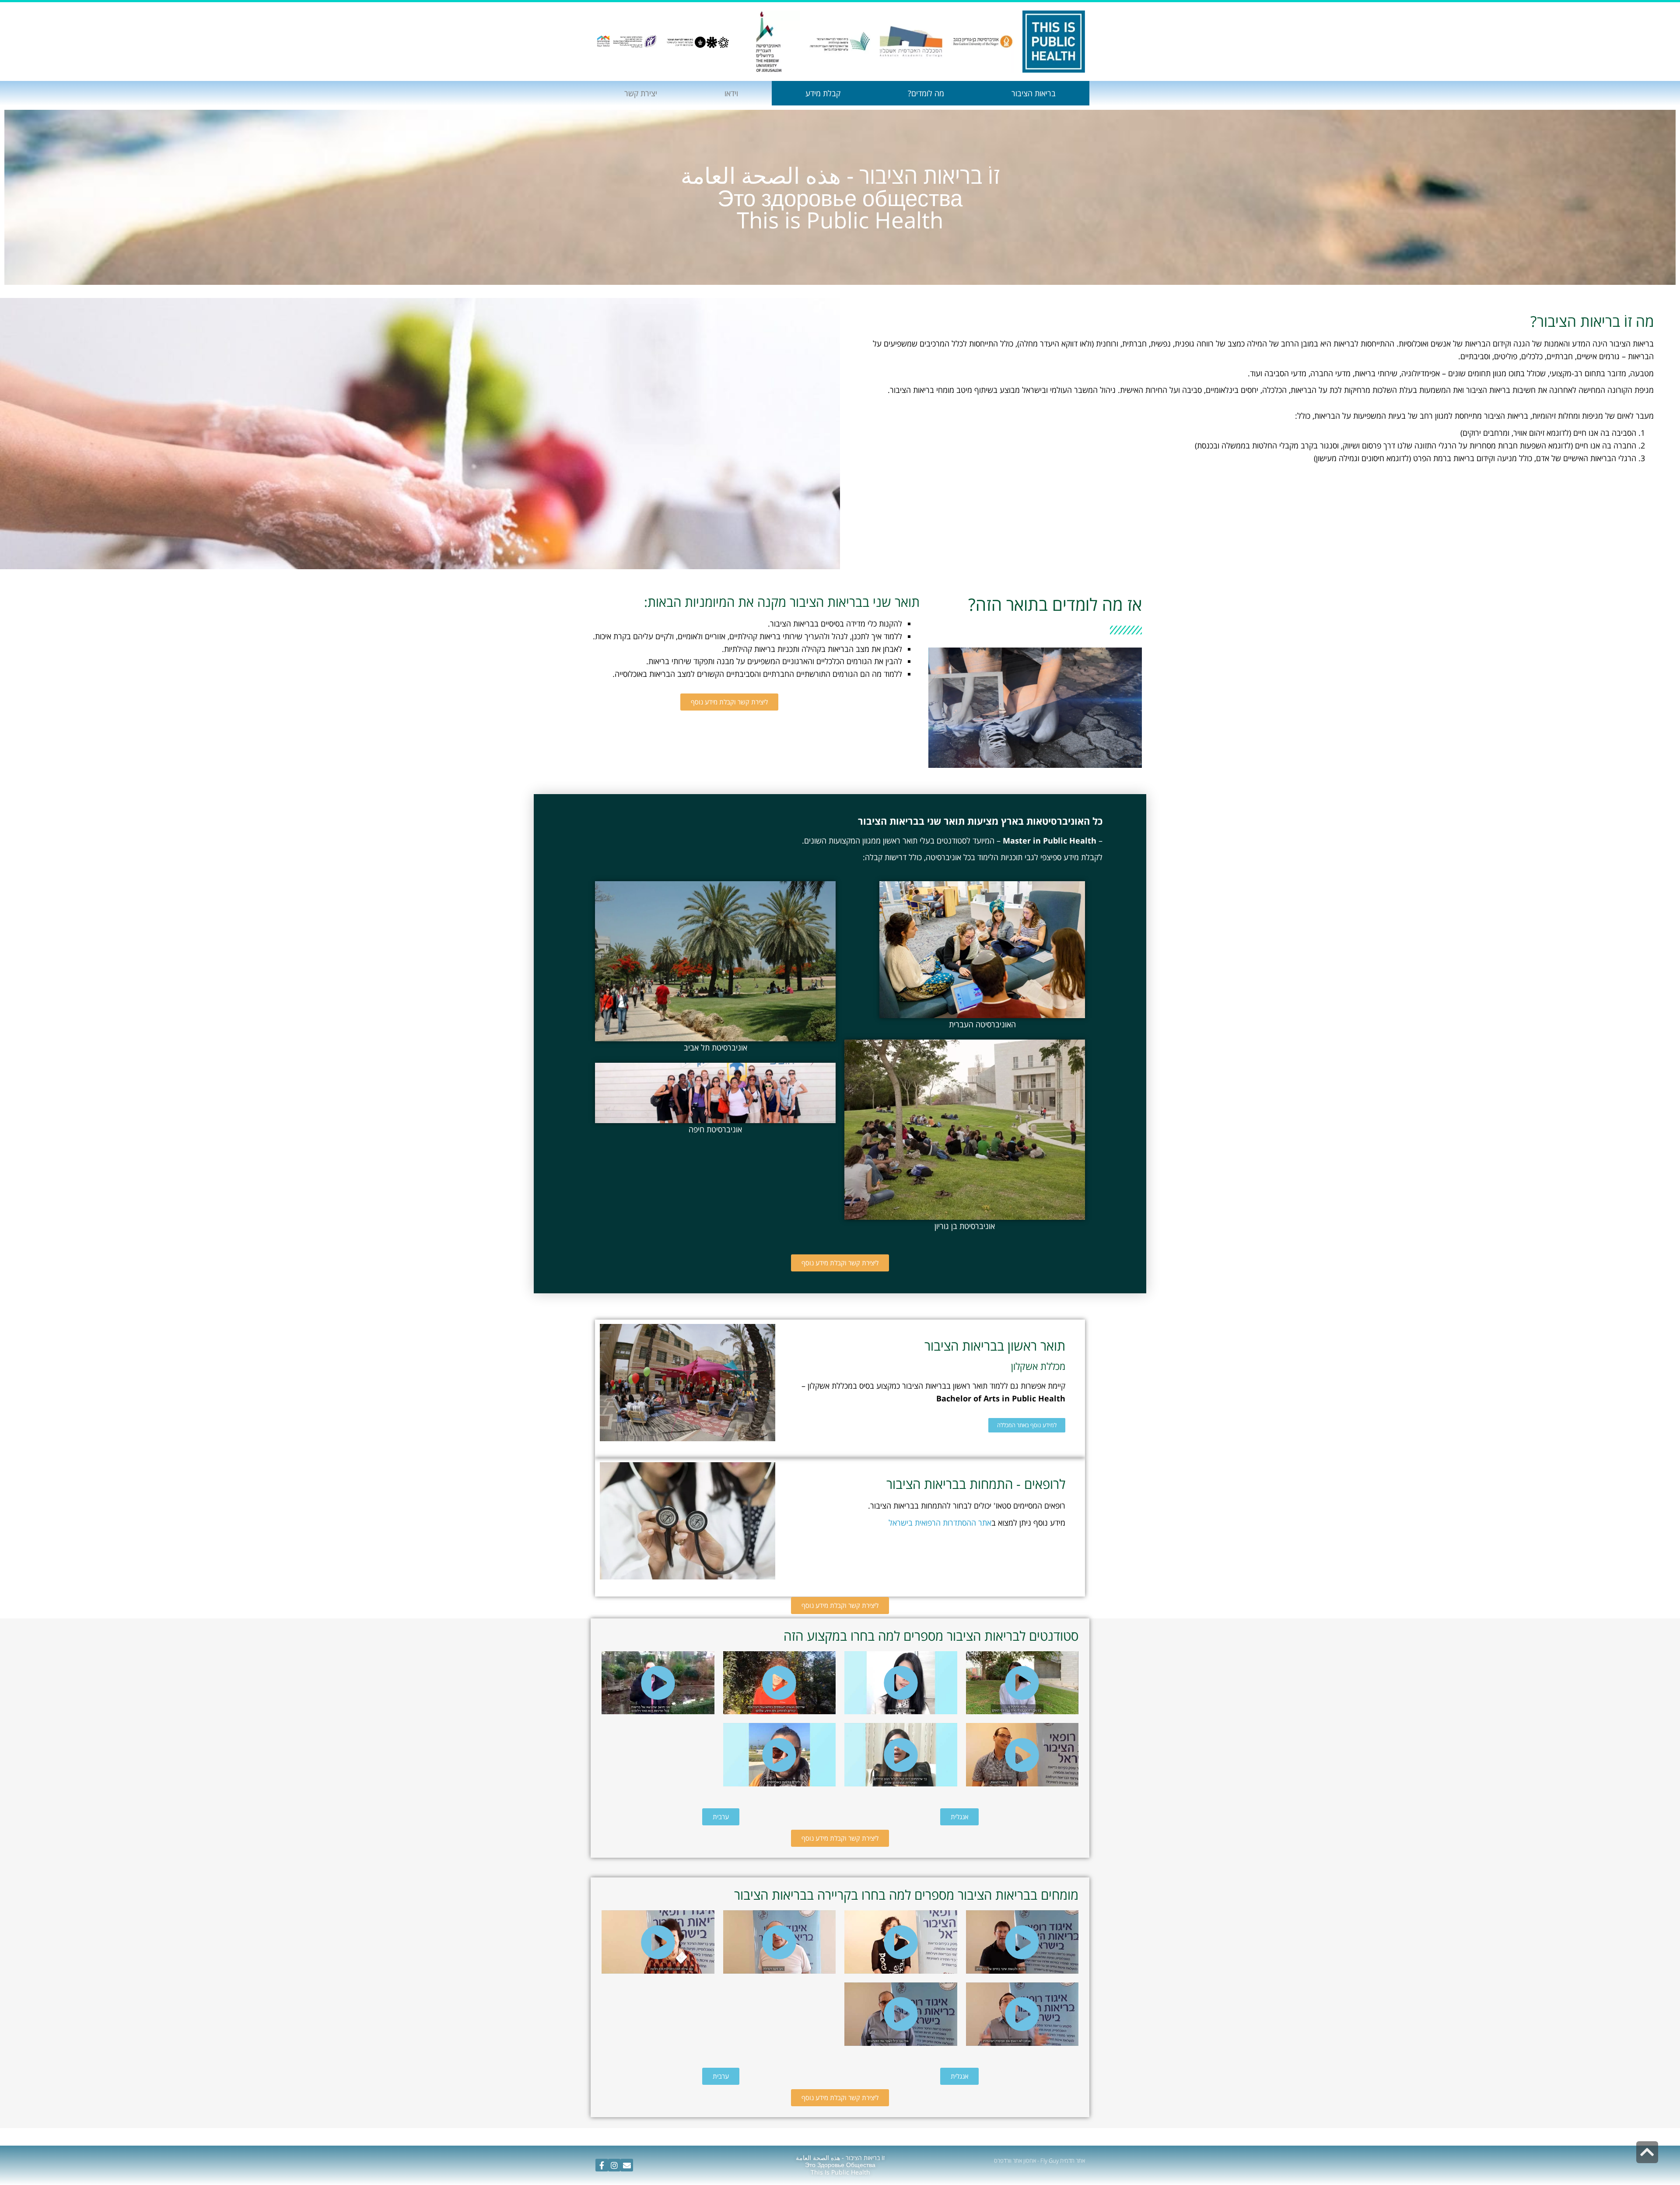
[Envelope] (627, 2165)
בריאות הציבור (1034, 93)
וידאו (731, 93)
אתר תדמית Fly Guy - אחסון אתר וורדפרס (1039, 2160)
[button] (729, 702)
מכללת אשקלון (1038, 1366)
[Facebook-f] (602, 2165)
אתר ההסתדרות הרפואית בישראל (940, 1523)
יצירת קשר (641, 93)
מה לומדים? (926, 93)
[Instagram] (614, 2165)
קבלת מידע (823, 93)
